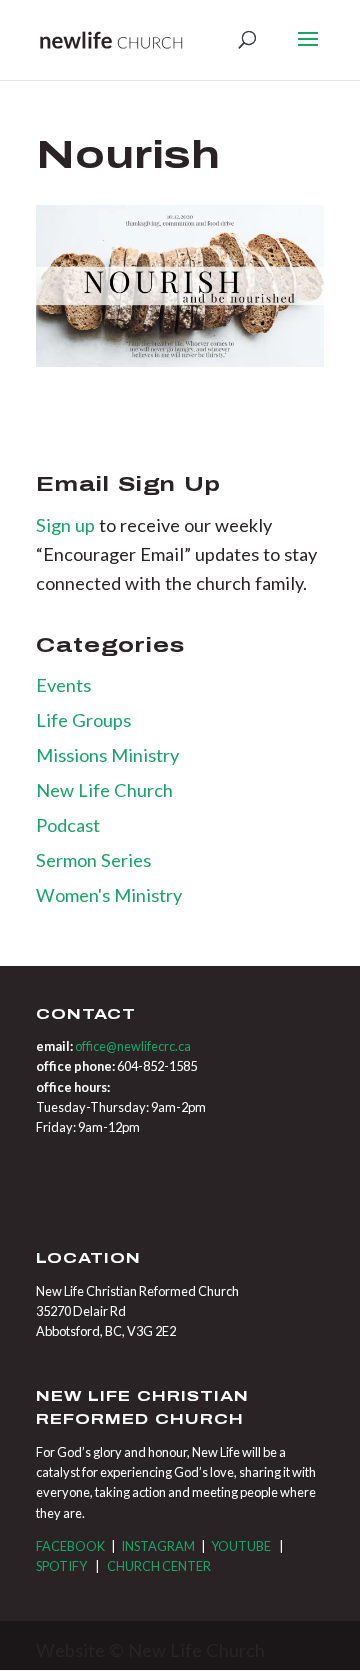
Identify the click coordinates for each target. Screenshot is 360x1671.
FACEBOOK (70, 1546)
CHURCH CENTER (159, 1566)
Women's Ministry (109, 895)
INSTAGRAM (158, 1546)
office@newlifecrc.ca (133, 1046)
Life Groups (83, 720)
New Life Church (104, 790)
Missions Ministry (107, 755)
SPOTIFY (61, 1566)
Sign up (67, 525)
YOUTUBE (241, 1546)
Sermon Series (93, 860)
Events (63, 685)
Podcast (68, 825)
